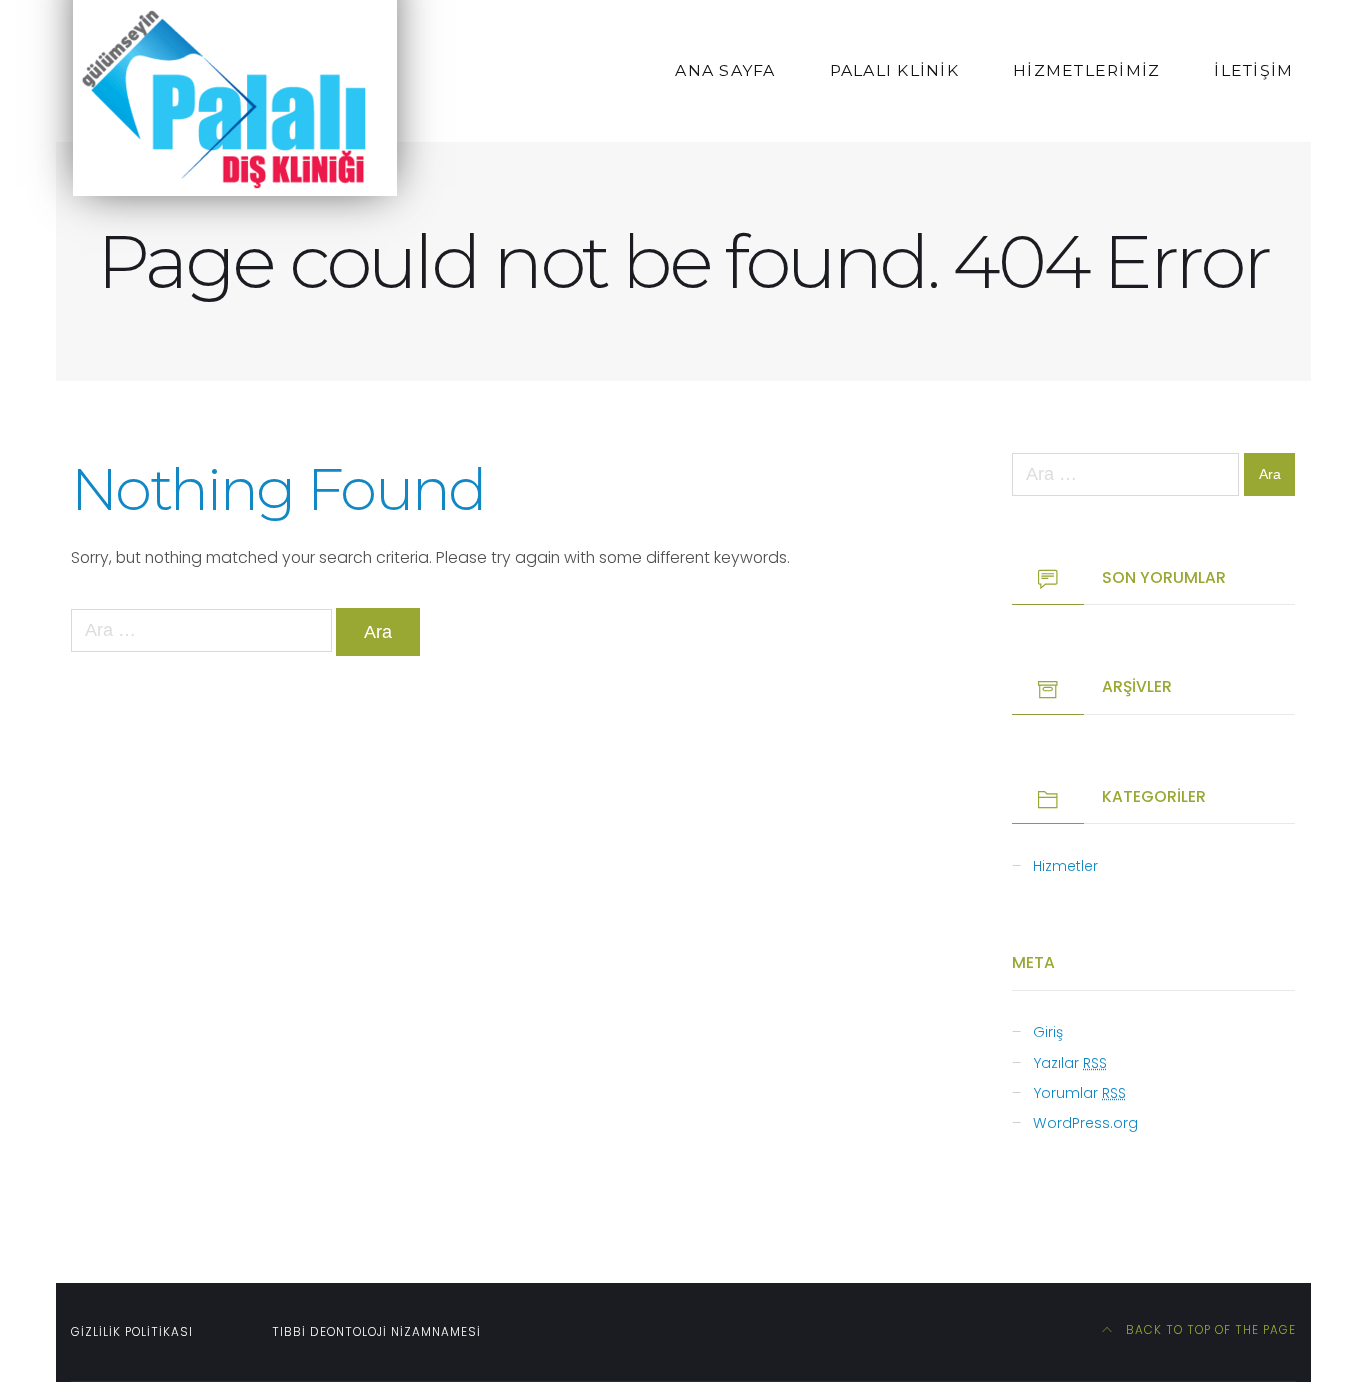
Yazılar (1070, 1063)
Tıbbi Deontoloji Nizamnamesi (376, 1332)
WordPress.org (1085, 1123)
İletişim (1253, 70)
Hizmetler (1065, 866)
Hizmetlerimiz (1086, 70)
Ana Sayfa (725, 70)
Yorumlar (1079, 1093)
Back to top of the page (1209, 1330)
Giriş (1048, 1032)
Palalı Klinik (894, 70)
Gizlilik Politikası (132, 1332)
